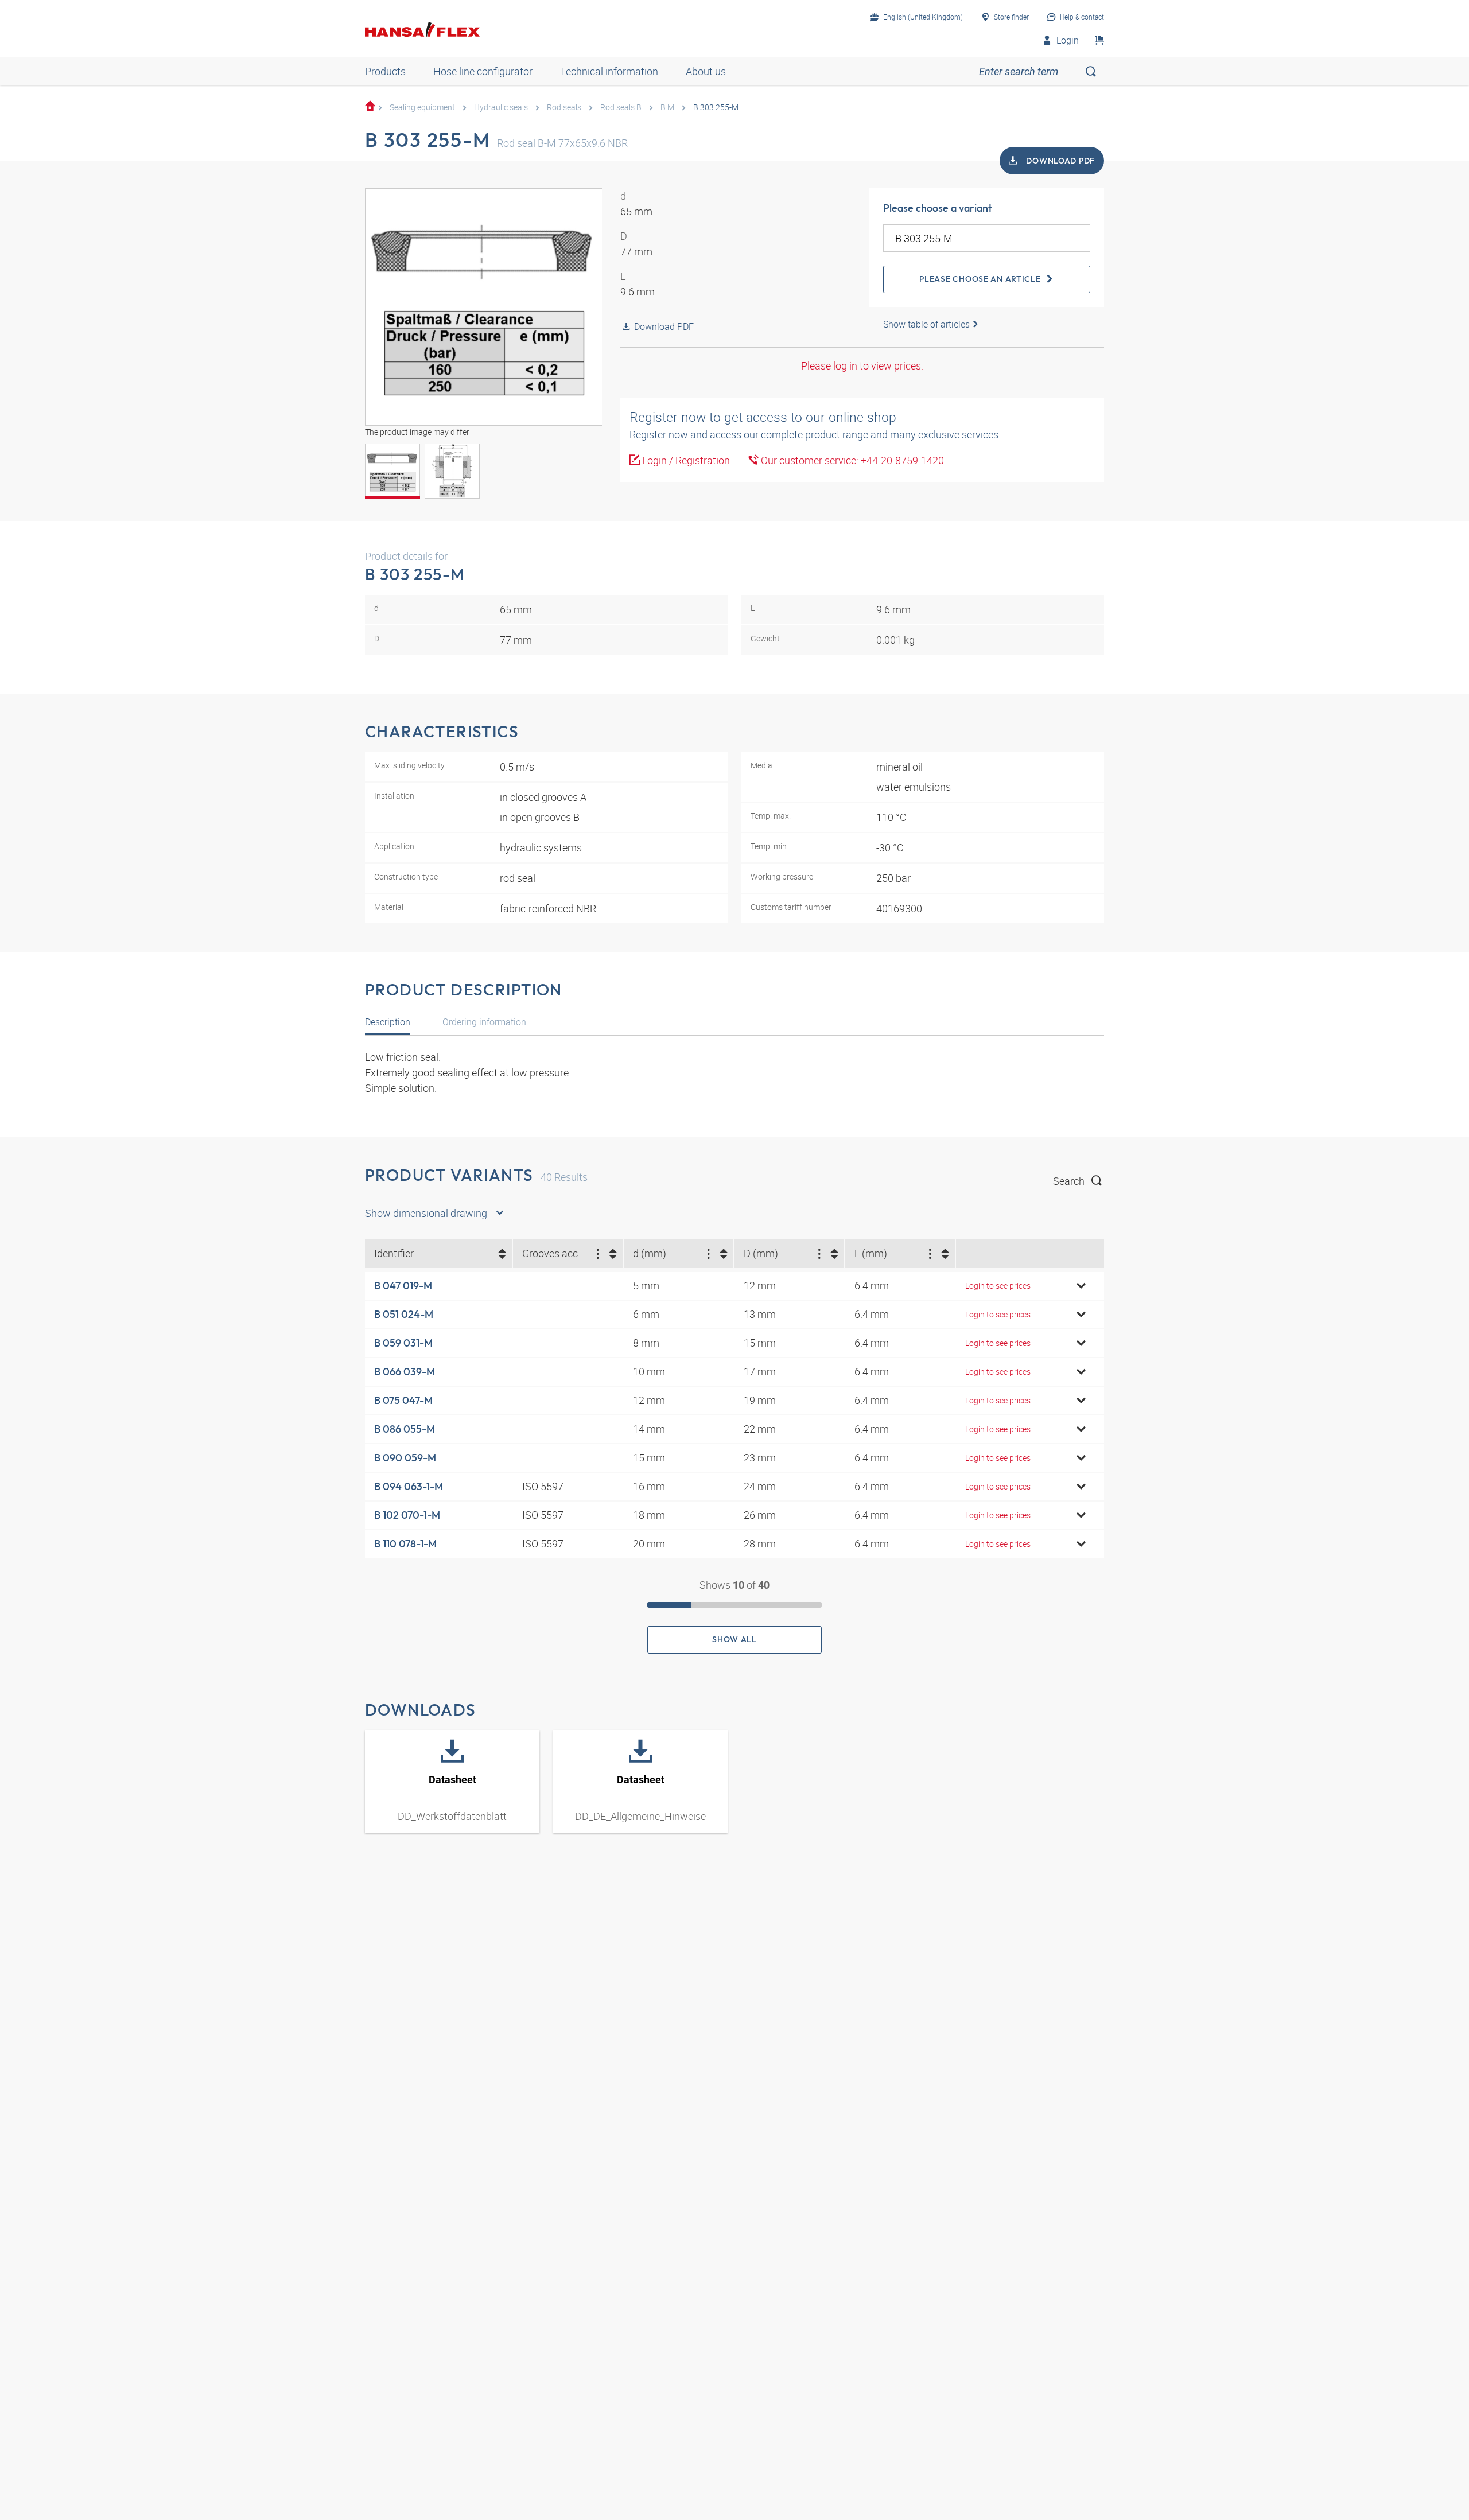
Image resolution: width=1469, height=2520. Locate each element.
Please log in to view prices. (862, 365)
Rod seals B (621, 107)
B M (667, 107)
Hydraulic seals (501, 107)
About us (706, 71)
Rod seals (564, 107)
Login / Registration (685, 460)
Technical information (609, 71)
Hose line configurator (483, 71)
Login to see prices (998, 1286)
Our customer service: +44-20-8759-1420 (851, 460)
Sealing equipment (422, 107)
